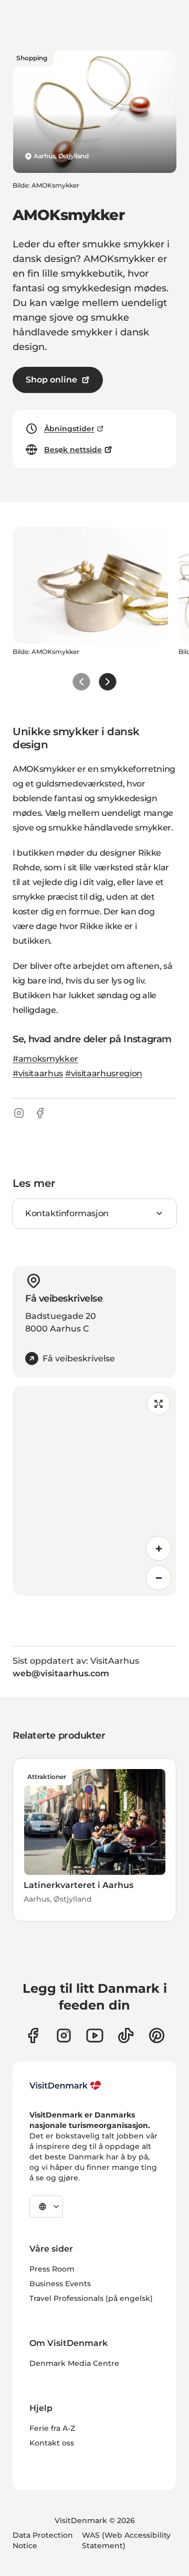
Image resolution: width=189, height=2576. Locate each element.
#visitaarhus (38, 1073)
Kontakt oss (52, 2443)
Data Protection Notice (43, 2540)
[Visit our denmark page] (33, 2035)
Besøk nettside (73, 450)
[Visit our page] (64, 2035)
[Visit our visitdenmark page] (95, 2035)
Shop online (51, 380)
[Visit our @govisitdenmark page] (126, 2035)
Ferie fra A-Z (52, 2428)
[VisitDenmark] (65, 2086)
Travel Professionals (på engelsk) (91, 2298)
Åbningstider (69, 429)
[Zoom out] (159, 1578)
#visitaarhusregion (104, 1073)
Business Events (60, 2284)
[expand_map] (159, 1404)
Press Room (52, 2269)
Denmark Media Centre (74, 2363)
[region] (94, 1491)
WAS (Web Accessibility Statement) (126, 2540)
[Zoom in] (159, 1548)
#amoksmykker (45, 1059)
